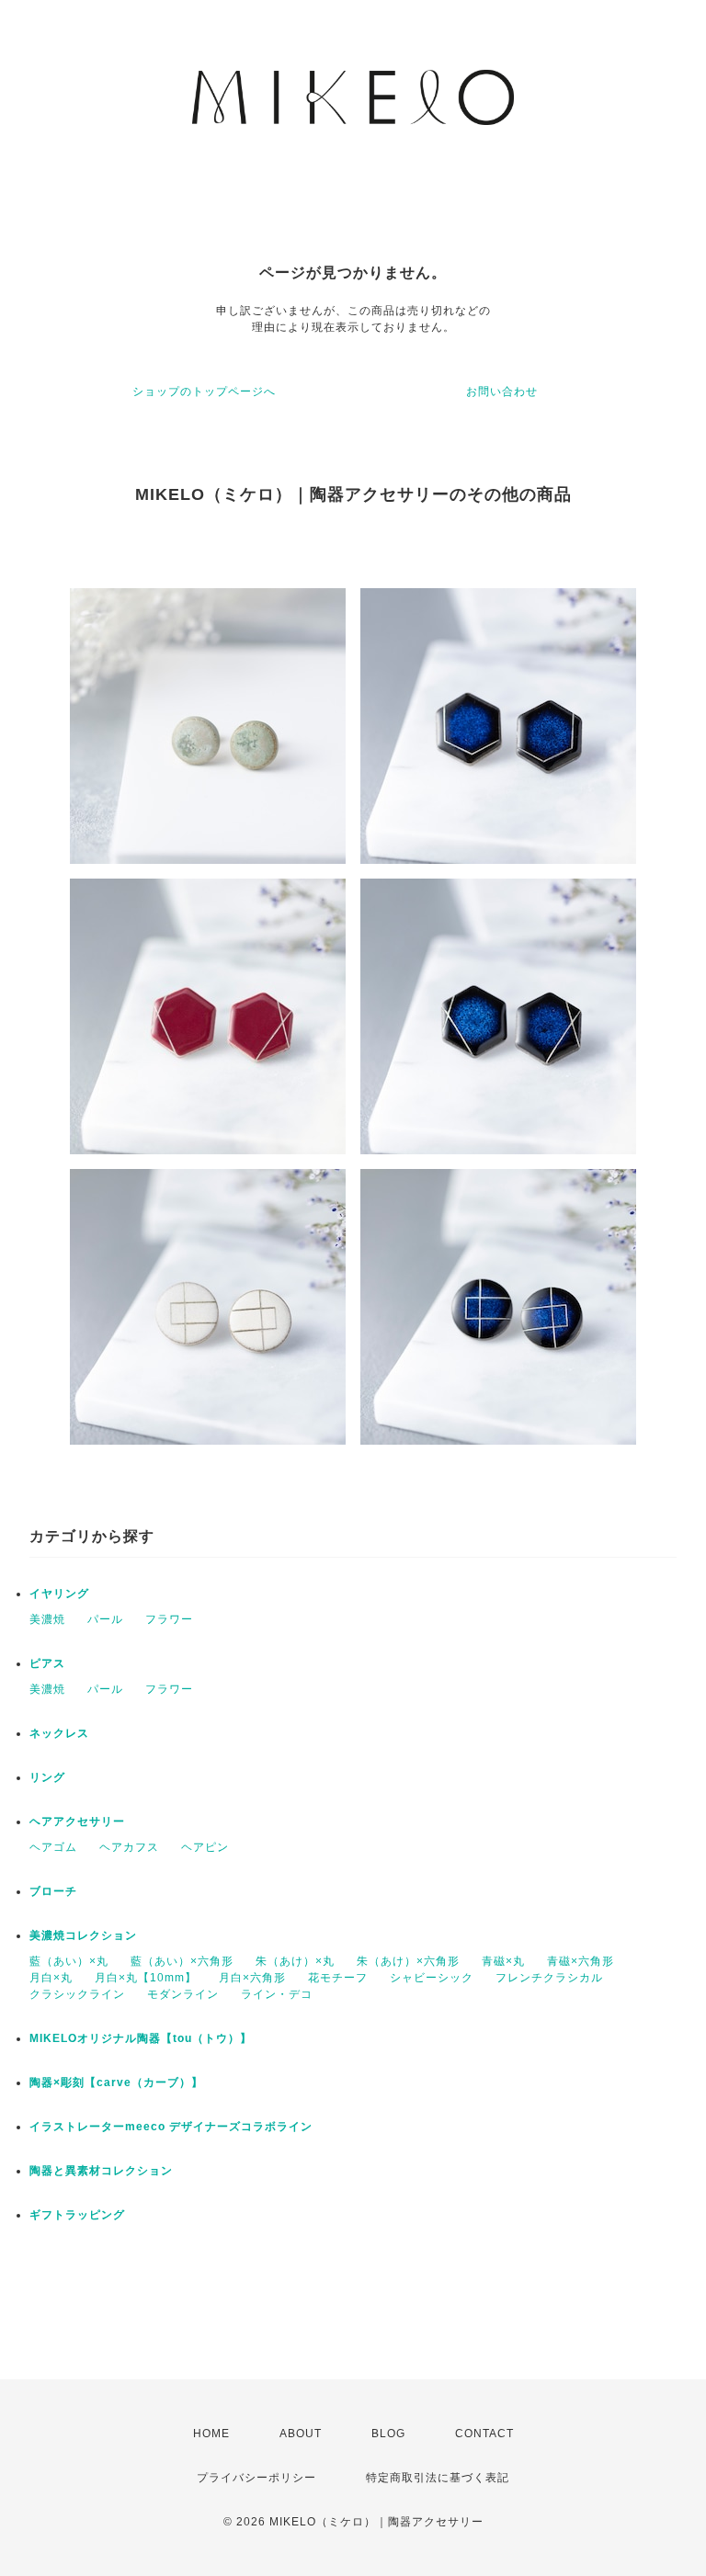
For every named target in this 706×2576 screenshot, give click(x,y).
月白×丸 (51, 1978)
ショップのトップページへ (204, 392)
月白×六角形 (252, 1978)
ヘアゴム (53, 1847)
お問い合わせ (502, 392)
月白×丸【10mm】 (146, 1978)
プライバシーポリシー (256, 2478)
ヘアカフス (129, 1847)
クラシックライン (77, 1994)
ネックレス (59, 1733)
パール (105, 1619)
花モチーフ (338, 1978)
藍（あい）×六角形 (182, 1961)
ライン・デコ (277, 1994)
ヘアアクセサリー (77, 1821)
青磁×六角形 (581, 1961)
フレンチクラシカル (549, 1978)
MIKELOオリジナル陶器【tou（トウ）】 (141, 2038)
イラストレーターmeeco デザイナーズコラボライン (171, 2127)
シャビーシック (432, 1978)
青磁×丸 (503, 1961)
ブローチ (53, 1891)
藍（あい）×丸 (69, 1961)
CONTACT (484, 2434)
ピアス (47, 1663)
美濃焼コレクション (83, 1935)
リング (47, 1777)
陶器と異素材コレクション (101, 2171)
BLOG (388, 2434)
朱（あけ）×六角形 (408, 1961)
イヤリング (59, 1594)
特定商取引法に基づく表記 (438, 2478)
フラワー (169, 1619)
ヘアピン (205, 1847)
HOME (211, 2434)
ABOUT (301, 2434)
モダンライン (183, 1994)
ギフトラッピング (77, 2215)
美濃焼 (47, 1619)
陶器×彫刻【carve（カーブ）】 (116, 2082)
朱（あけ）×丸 (295, 1961)
